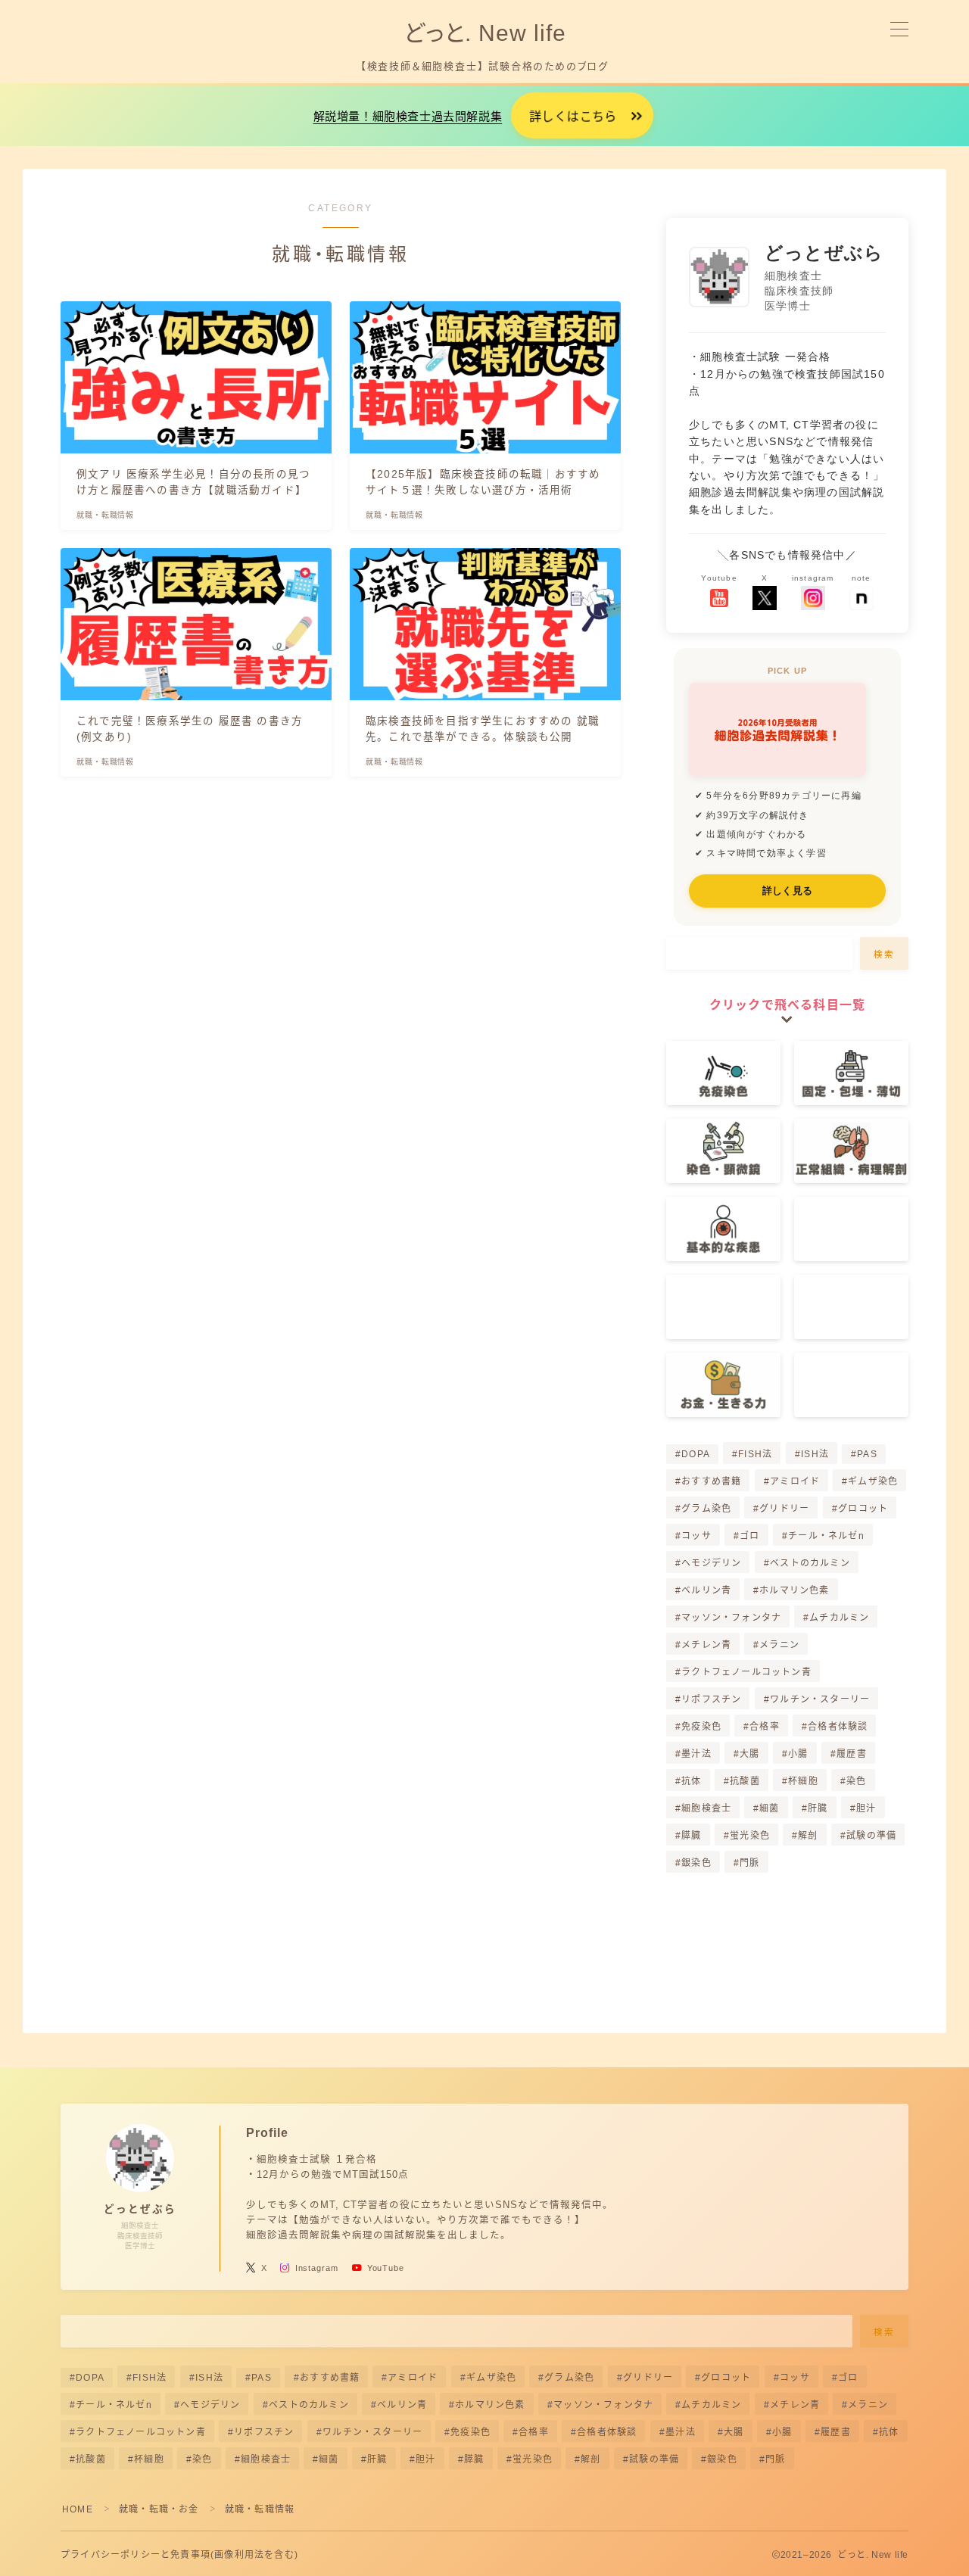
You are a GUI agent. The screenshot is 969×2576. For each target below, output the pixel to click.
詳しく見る (787, 891)
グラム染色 (706, 1509)
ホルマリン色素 (795, 1590)
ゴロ (749, 1536)
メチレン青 (706, 1645)
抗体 (691, 1781)
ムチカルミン (840, 1618)
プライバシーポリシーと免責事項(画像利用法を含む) (179, 2555)
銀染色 (696, 1863)
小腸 (798, 1754)
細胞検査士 (706, 1808)
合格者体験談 (838, 1727)
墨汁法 (696, 1754)
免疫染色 (701, 1727)
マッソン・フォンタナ (731, 1618)
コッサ (696, 1536)
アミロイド (795, 1481)
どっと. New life (484, 33)
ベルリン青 (706, 1590)
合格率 (765, 1727)
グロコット (863, 1509)
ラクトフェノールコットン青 (746, 1672)
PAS (867, 1454)
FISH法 (755, 1454)
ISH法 (815, 1454)
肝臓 (818, 1808)
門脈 (749, 1863)
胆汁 (866, 1808)
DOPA (696, 1454)
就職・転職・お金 (159, 2509)
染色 (856, 1781)
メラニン (780, 1645)
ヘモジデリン (711, 1563)
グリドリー (785, 1509)
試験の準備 (871, 1836)
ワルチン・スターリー (820, 1699)
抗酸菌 (745, 1781)
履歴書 (852, 1754)
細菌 (770, 1808)
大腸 (749, 1754)
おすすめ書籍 (711, 1481)
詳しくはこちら (573, 117)
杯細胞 (803, 1781)
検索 (885, 955)
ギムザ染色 (873, 1481)
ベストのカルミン (810, 1563)
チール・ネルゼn (826, 1536)
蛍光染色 (750, 1836)
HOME (78, 2509)
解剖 (808, 1836)
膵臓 (691, 1836)
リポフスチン (711, 1699)
